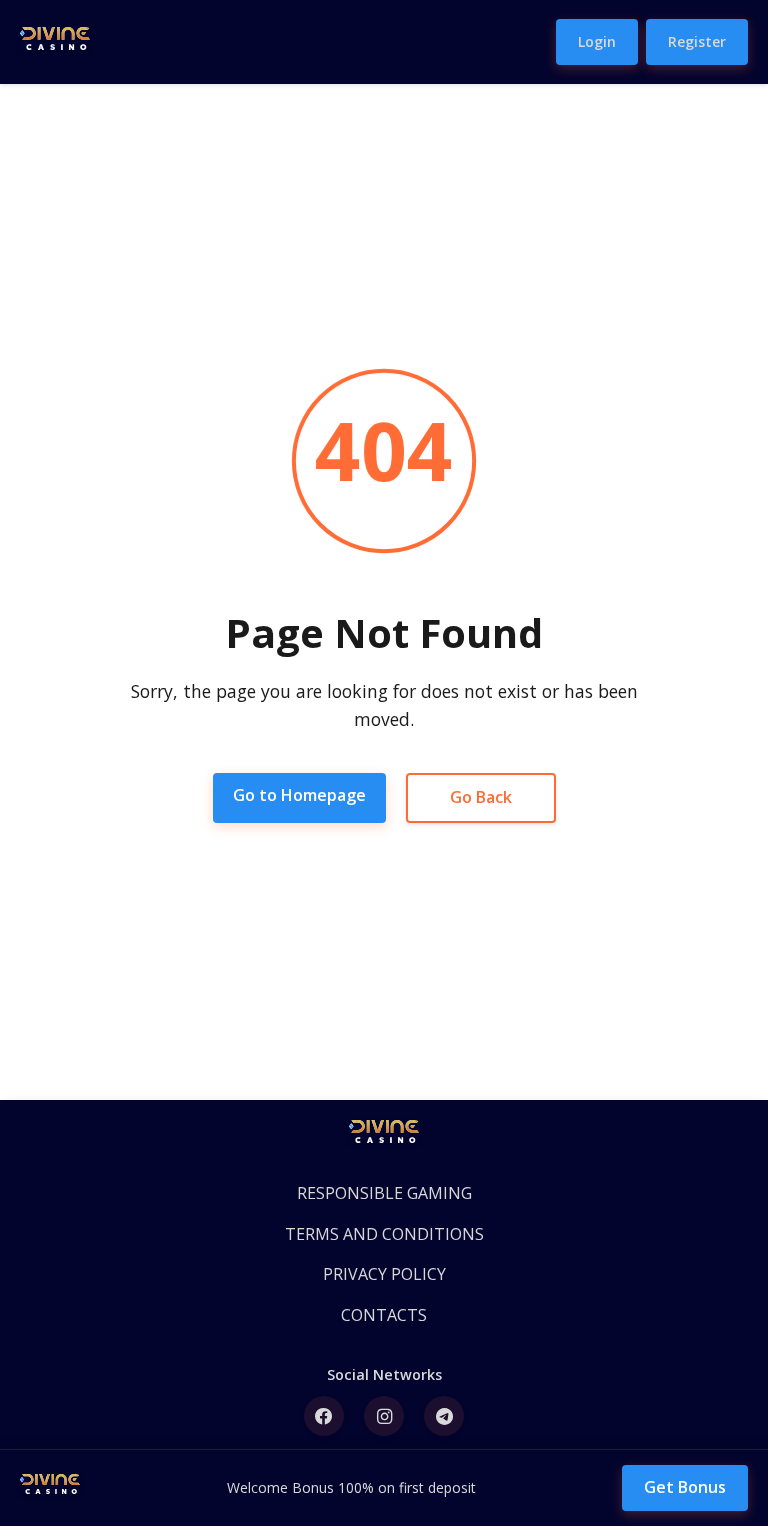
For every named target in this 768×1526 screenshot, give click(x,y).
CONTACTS (384, 1315)
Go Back (481, 797)
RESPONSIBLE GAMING (384, 1193)
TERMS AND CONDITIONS (384, 1234)
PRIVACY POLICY (384, 1274)
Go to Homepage (299, 795)
